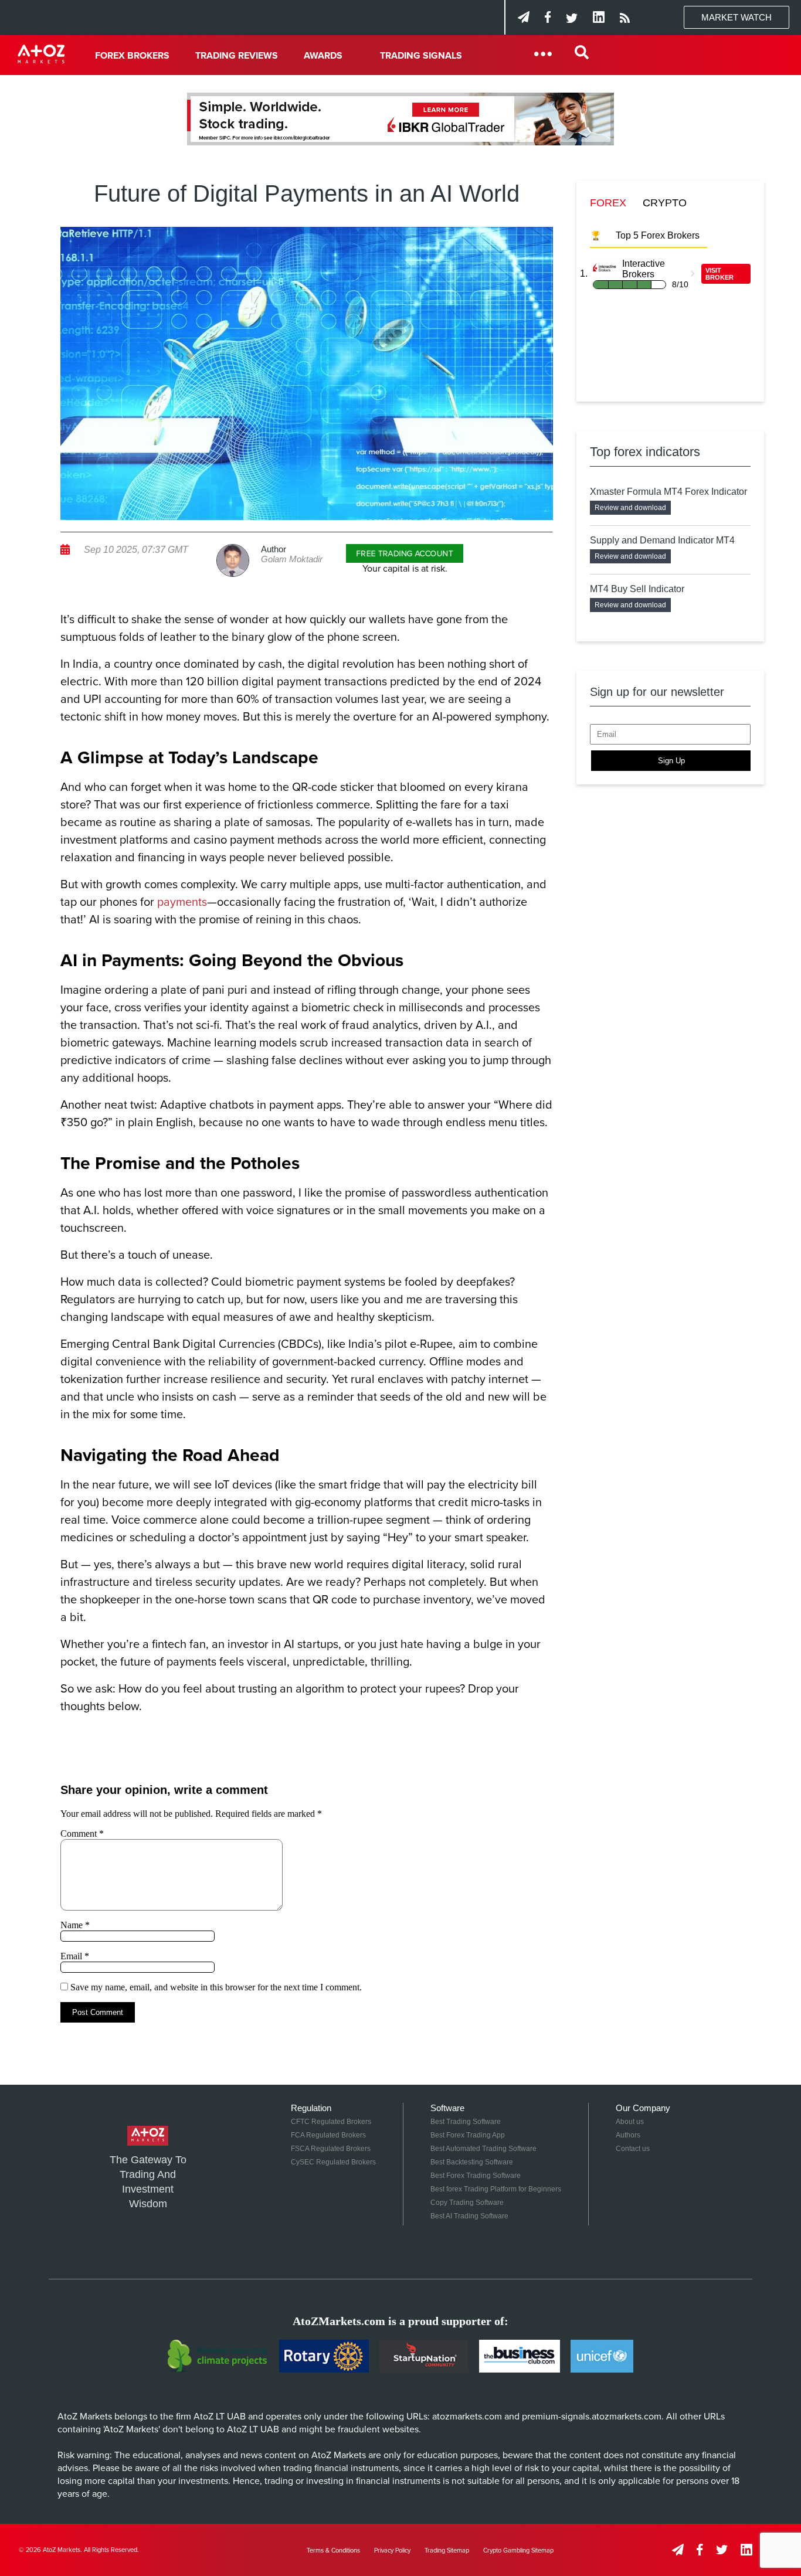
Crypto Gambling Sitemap (518, 2550)
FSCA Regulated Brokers (331, 2149)
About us (630, 2122)
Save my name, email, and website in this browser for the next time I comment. (216, 1987)
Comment (82, 1834)
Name (75, 1925)
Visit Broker (719, 274)
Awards (323, 56)
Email (75, 1956)
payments (182, 902)
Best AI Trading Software (469, 2216)
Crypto (665, 203)
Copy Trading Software (467, 2203)
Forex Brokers (132, 56)
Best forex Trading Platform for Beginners (496, 2189)
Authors (628, 2135)
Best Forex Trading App (468, 2135)
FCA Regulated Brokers (328, 2135)
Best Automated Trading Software (483, 2149)
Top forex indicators (645, 452)
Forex (608, 203)
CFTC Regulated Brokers (331, 2122)
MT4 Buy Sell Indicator (637, 589)
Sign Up (671, 761)
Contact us (633, 2149)
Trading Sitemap (447, 2550)
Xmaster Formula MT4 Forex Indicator (668, 492)
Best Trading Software (466, 2122)
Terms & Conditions (333, 2550)
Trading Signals (421, 56)
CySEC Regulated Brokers (333, 2162)
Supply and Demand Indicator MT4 (662, 540)
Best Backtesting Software (472, 2162)
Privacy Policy (392, 2550)
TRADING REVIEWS (237, 56)
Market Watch (736, 17)
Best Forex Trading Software (476, 2176)
